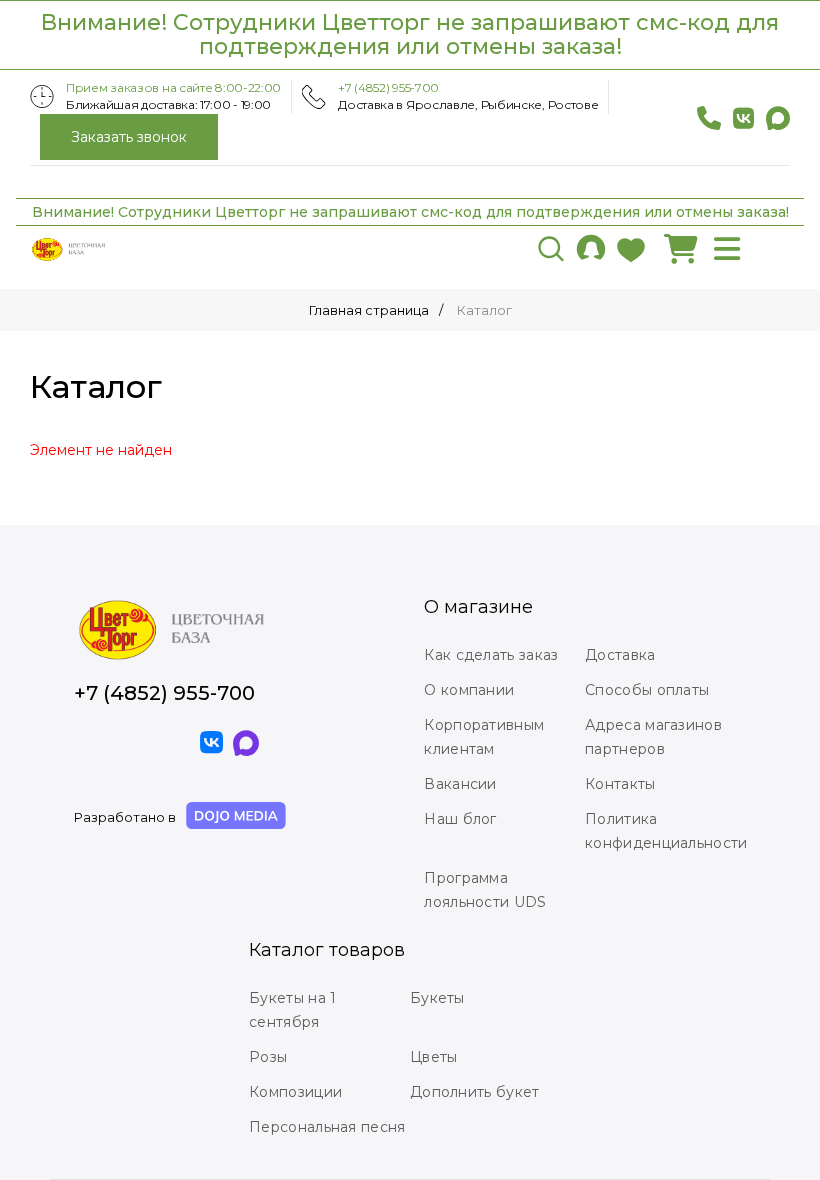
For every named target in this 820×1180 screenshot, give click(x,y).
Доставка (620, 655)
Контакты (620, 784)
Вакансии (460, 784)
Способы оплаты (647, 690)
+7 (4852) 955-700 (388, 87)
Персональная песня (327, 1127)
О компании (469, 690)
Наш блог (460, 819)
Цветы (434, 1057)
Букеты (437, 998)
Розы (268, 1057)
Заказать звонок (129, 137)
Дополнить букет (475, 1092)
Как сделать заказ (491, 655)
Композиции (295, 1092)
